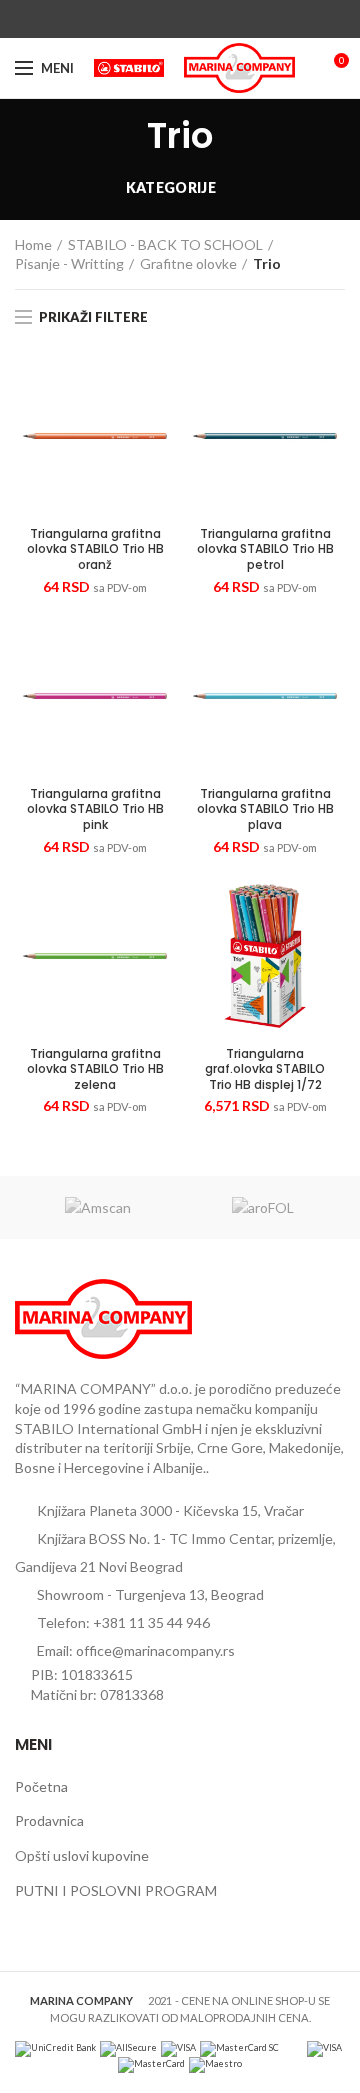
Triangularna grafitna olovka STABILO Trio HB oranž (95, 549)
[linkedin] (203, 19)
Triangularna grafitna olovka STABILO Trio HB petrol (265, 549)
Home (33, 244)
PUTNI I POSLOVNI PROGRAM (116, 1890)
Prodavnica (49, 1820)
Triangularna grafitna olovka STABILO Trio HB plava (265, 809)
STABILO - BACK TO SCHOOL (165, 244)
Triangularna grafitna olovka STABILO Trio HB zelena (95, 1069)
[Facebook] (134, 19)
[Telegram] (226, 19)
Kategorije (171, 187)
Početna (41, 1786)
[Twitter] (157, 19)
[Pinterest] (180, 19)
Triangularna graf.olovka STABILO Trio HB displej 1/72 (265, 1069)
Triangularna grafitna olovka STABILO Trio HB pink (95, 809)
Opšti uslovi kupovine (82, 1855)
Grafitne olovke (188, 263)
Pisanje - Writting (69, 263)
